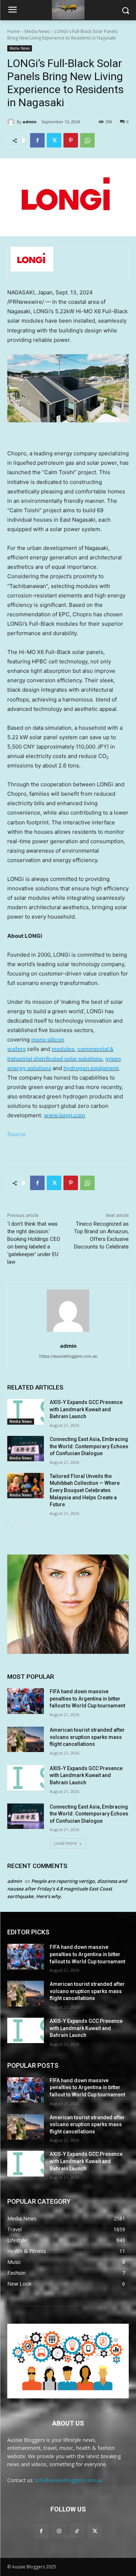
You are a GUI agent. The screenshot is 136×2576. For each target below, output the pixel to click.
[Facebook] (37, 140)
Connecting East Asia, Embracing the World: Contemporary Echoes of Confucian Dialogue (89, 1446)
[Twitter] (54, 140)
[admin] (12, 122)
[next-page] (23, 1527)
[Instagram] (59, 2531)
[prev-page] (12, 1527)
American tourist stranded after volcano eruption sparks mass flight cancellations (87, 1737)
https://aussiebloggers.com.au (68, 1356)
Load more (65, 1843)
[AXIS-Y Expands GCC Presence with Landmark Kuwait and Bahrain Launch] (26, 1412)
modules (63, 1049)
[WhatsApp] (87, 140)
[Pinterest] (71, 140)
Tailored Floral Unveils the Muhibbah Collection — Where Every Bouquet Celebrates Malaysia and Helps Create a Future (85, 1490)
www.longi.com (65, 1115)
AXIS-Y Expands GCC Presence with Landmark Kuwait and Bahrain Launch (86, 1409)
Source (17, 1134)
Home (14, 31)
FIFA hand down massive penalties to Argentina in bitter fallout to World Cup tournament (87, 1699)
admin (30, 122)
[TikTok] (77, 2531)
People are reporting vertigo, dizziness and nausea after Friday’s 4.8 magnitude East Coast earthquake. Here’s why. (67, 1889)
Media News (37, 31)
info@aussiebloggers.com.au (69, 2480)
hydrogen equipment (91, 1068)
